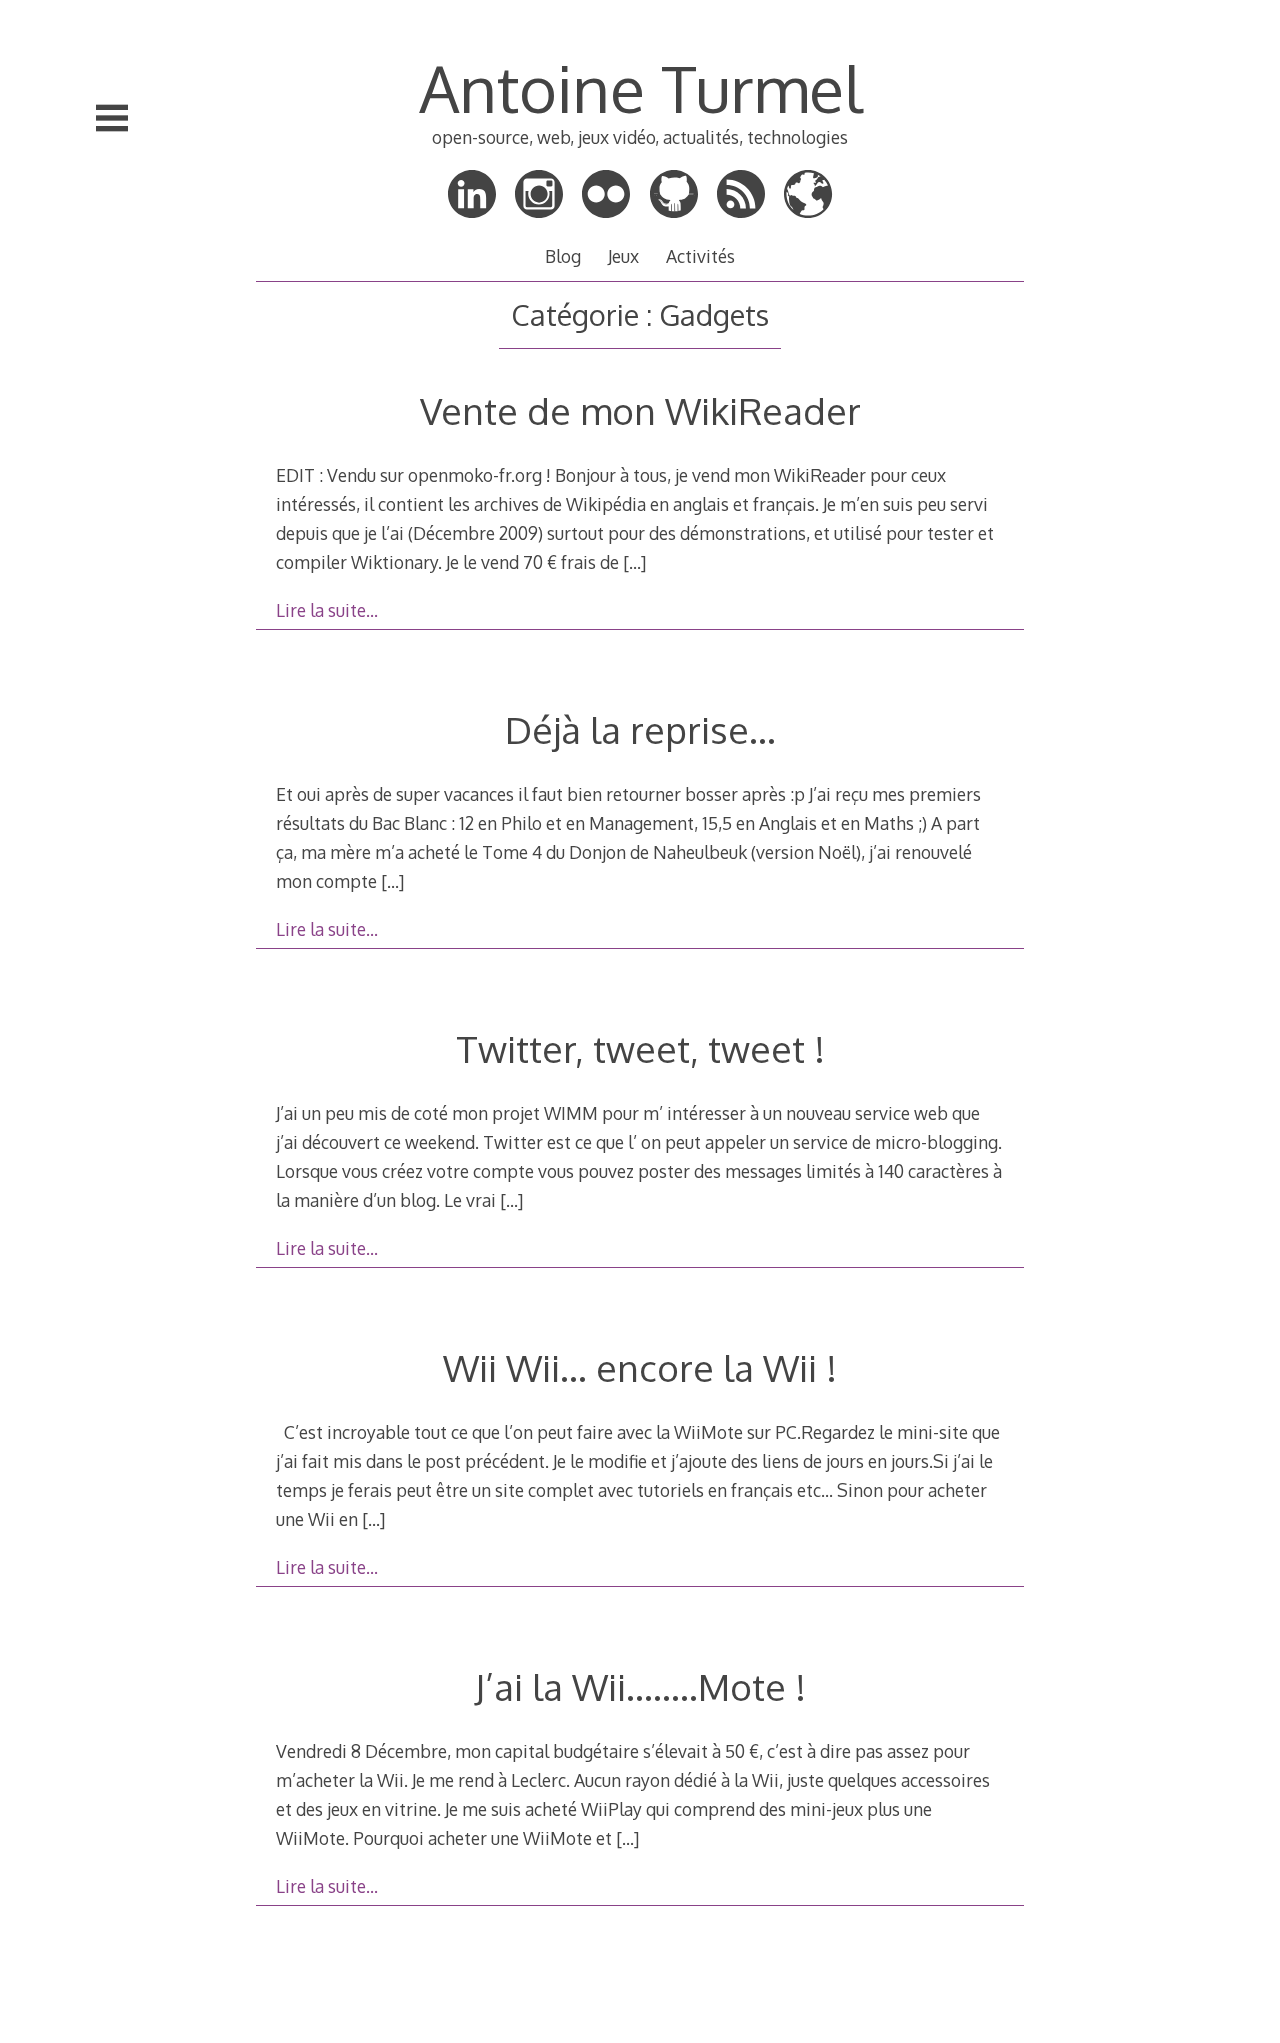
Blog (563, 256)
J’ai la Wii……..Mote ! (640, 1686)
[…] (634, 562)
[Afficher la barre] (112, 118)
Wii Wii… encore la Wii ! (640, 1367)
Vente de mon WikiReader (640, 410)
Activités (700, 256)
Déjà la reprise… (640, 729)
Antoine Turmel (640, 87)
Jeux (623, 256)
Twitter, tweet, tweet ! (640, 1048)
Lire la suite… (327, 610)
